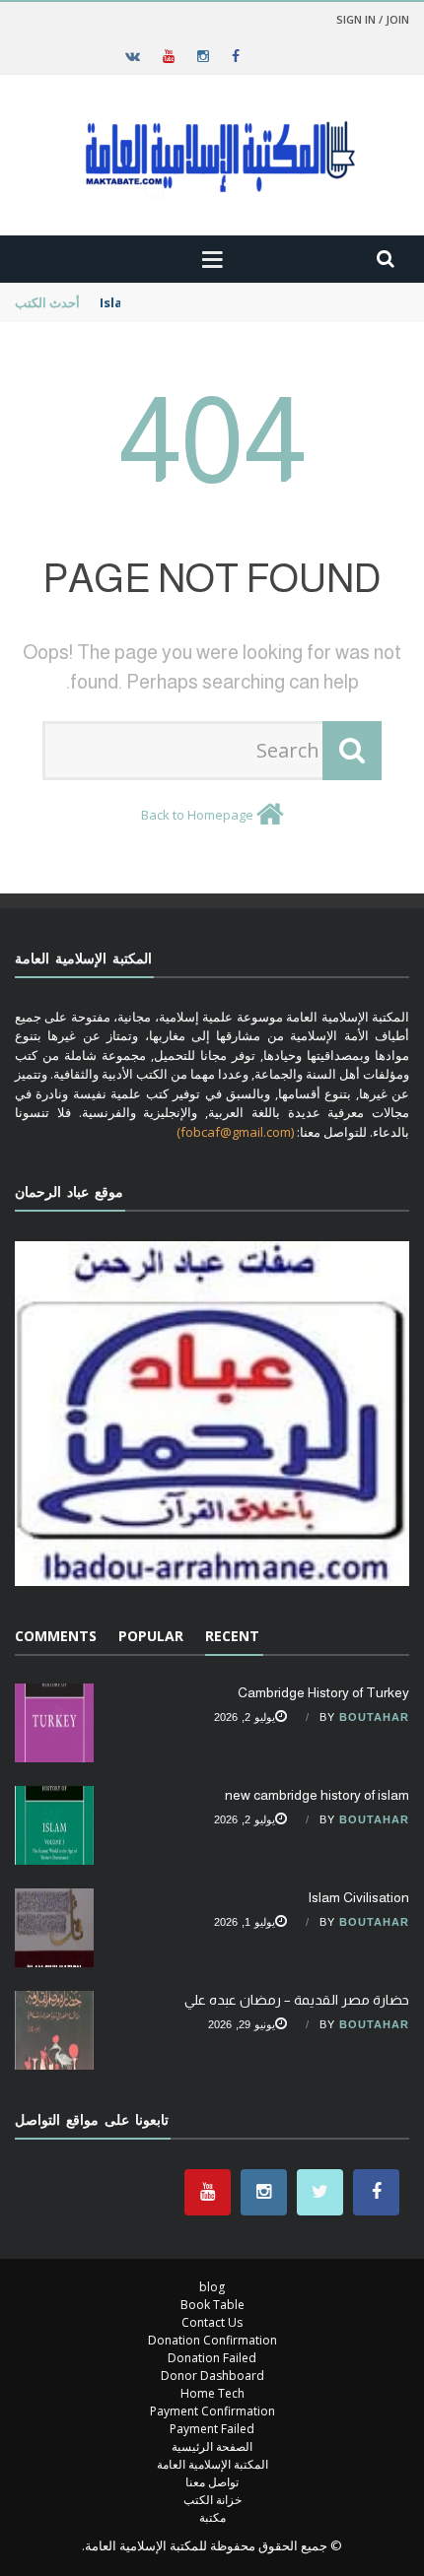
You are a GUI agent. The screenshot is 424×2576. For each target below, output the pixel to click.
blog (212, 2287)
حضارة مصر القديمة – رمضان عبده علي (297, 2000)
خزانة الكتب (212, 2500)
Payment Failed (212, 2429)
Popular (151, 1636)
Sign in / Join (373, 19)
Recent (232, 1636)
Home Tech (212, 2393)
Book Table (212, 2305)
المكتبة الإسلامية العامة (212, 2464)
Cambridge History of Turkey (323, 1692)
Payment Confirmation (212, 2411)
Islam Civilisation (155, 302)
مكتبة (212, 2517)
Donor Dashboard (212, 2376)
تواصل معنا (212, 2482)
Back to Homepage (197, 815)
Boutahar (374, 1717)
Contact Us (212, 2322)
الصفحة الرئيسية (212, 2446)
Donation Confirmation (212, 2340)
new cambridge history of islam (317, 1795)
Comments (56, 1636)
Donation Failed (212, 2358)
